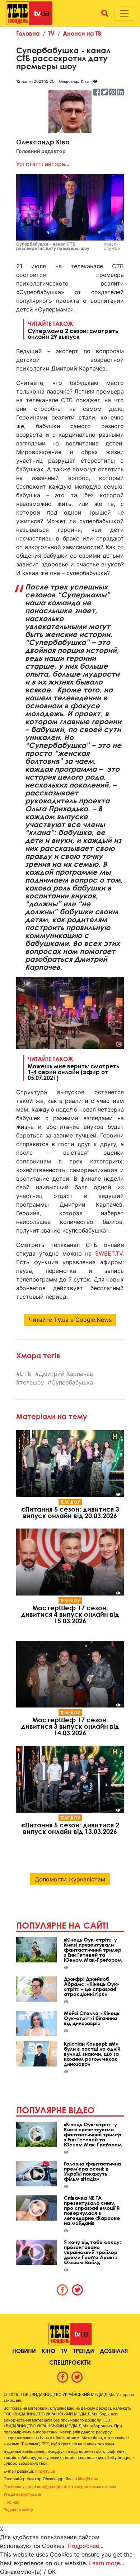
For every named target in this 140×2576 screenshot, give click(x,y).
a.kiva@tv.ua (86, 2479)
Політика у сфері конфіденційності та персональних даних (60, 2487)
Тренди (84, 2351)
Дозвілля (114, 2351)
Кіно (48, 2351)
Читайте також (73, 330)
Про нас (11, 2502)
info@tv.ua (45, 2471)
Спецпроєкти (70, 2362)
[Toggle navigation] (124, 13)
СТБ (26, 1374)
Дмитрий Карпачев (66, 1374)
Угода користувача (22, 2494)
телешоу (32, 1382)
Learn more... (107, 2563)
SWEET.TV (109, 1253)
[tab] (62, 2290)
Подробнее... (85, 2546)
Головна (28, 33)
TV (51, 33)
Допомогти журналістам (70, 1879)
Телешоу (70, 1502)
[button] (105, 13)
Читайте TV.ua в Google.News (70, 1320)
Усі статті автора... (43, 164)
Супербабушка (72, 1382)
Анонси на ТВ (82, 33)
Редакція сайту (18, 2510)
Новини (24, 2351)
